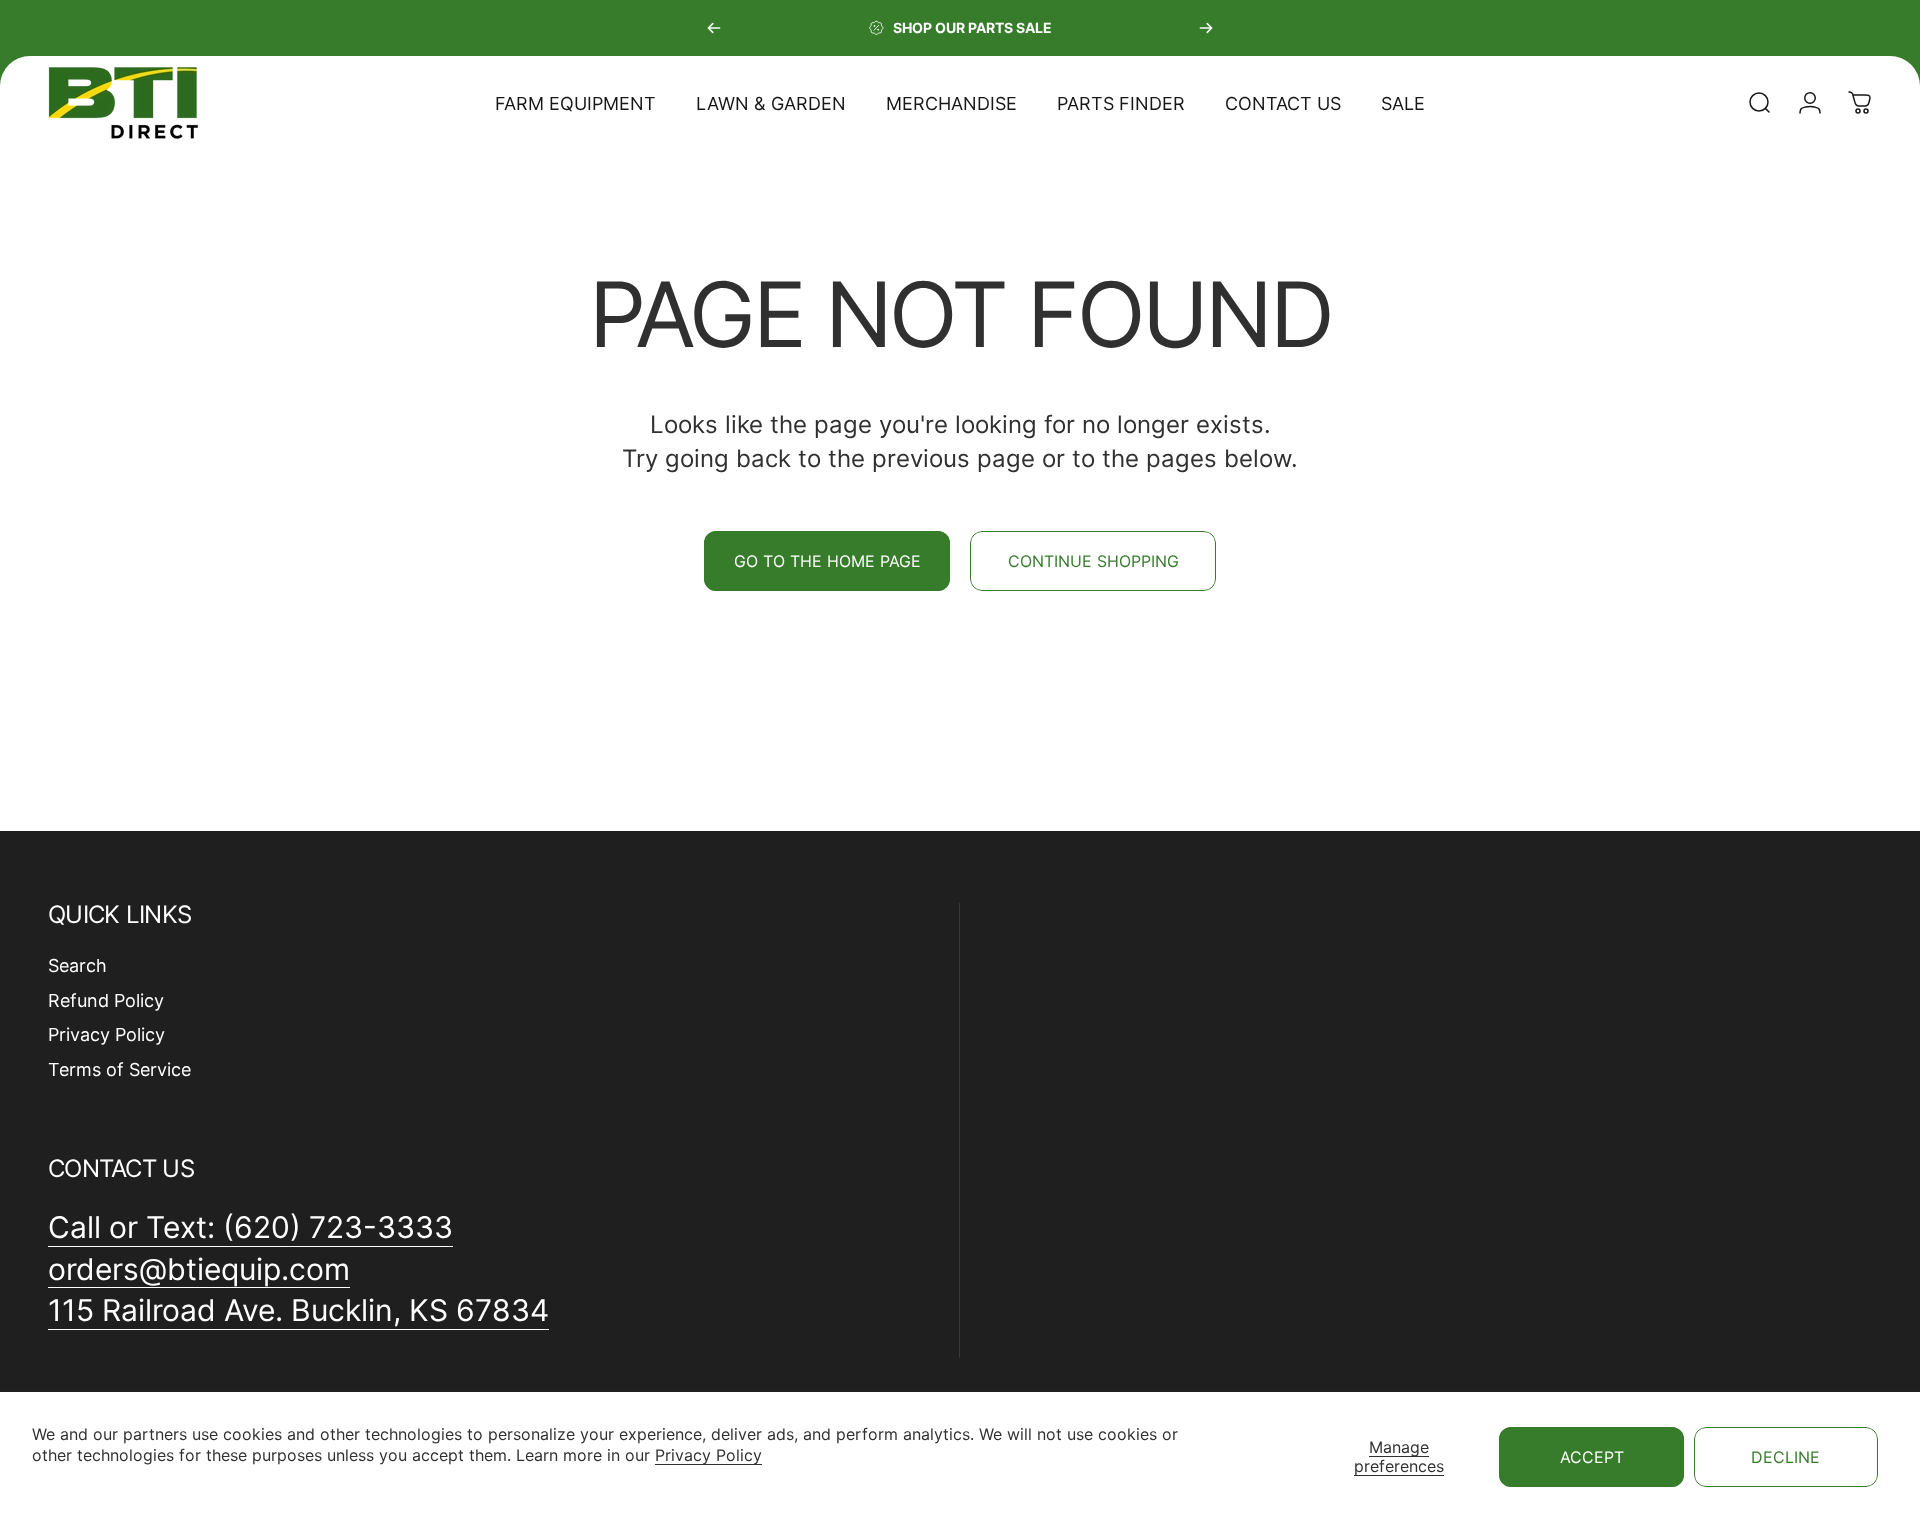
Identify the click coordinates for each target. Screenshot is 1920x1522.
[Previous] (714, 28)
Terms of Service (119, 1069)
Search (77, 965)
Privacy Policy (708, 1455)
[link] (298, 1311)
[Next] (1206, 28)
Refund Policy (106, 1000)
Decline (1785, 1457)
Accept (1592, 1457)
